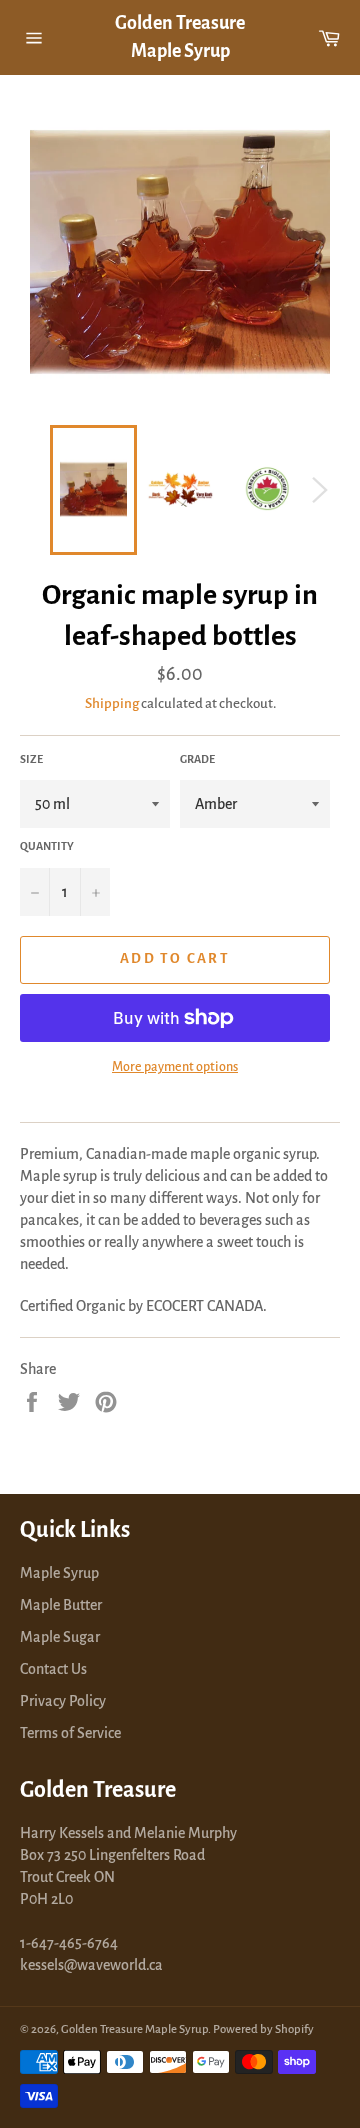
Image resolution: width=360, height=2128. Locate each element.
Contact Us (53, 1669)
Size (31, 759)
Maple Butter (61, 1605)
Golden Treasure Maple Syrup (180, 37)
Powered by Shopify (263, 2029)
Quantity (47, 846)
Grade (197, 759)
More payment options (175, 1067)
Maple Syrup (59, 1573)
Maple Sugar (60, 1637)
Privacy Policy (63, 1701)
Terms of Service (70, 1733)
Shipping (112, 703)
